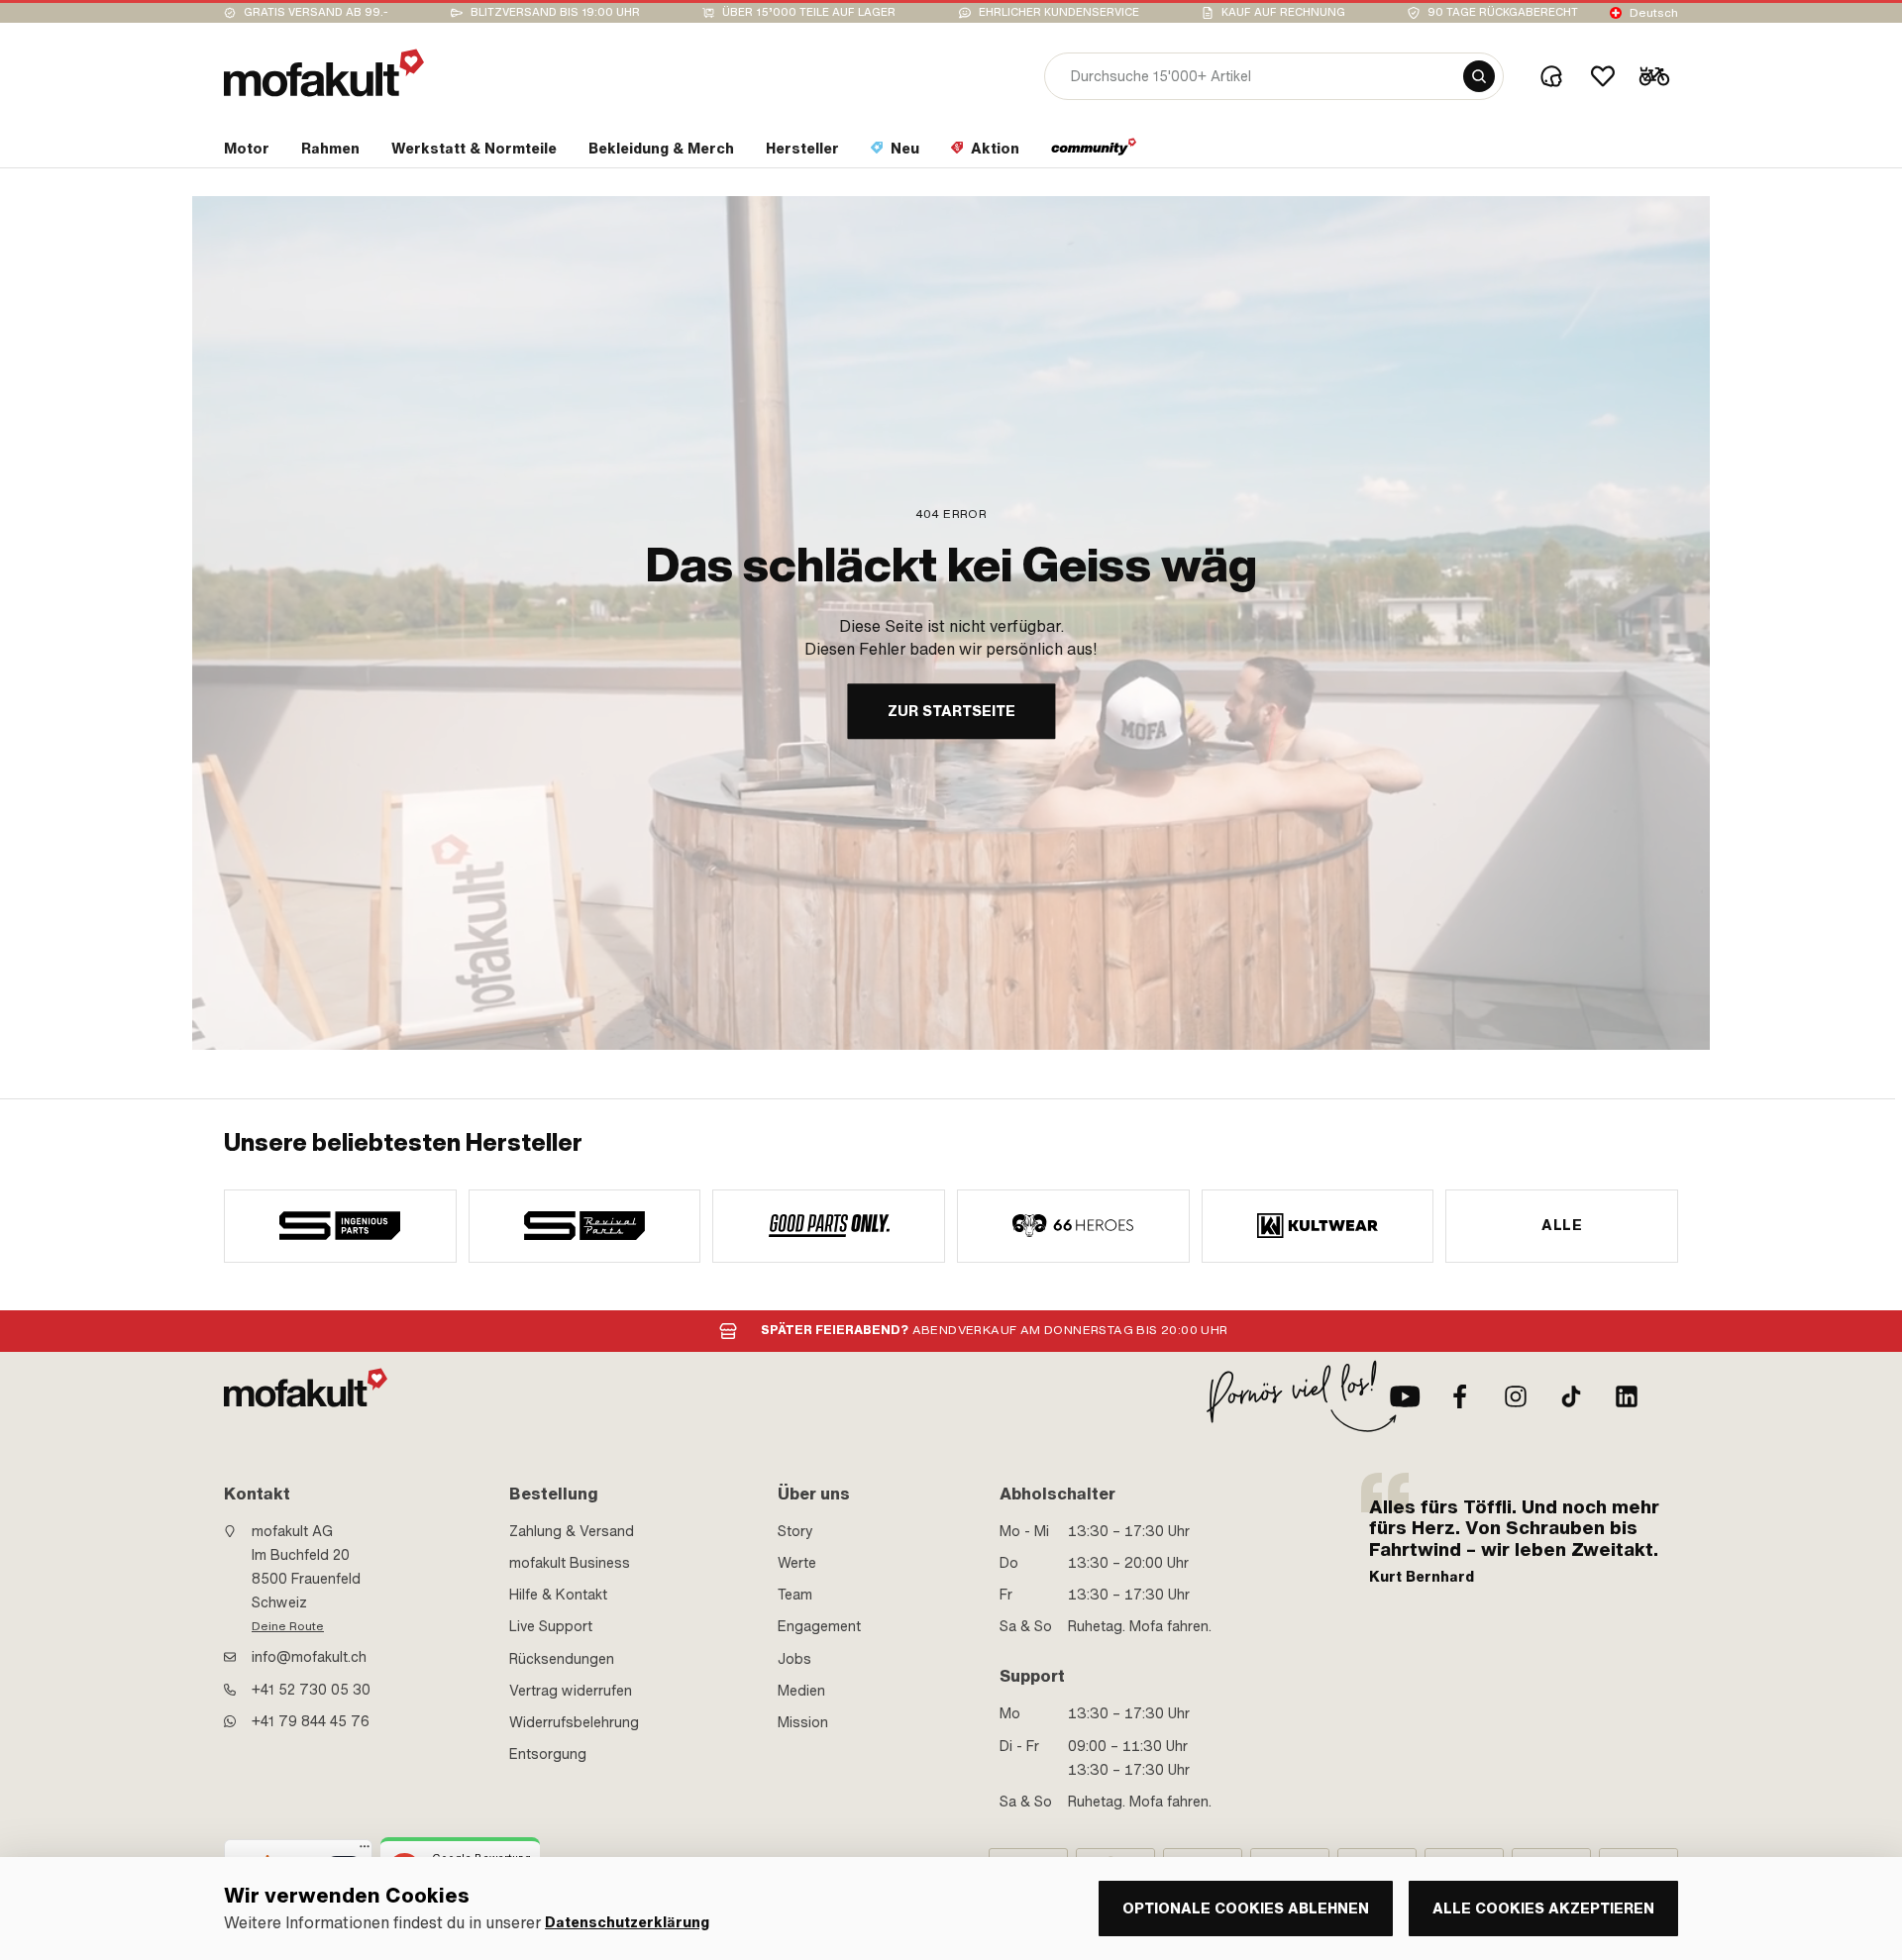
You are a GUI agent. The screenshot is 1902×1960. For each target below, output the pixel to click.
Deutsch (1654, 13)
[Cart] (1654, 76)
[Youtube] (1405, 1396)
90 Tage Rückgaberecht (1503, 12)
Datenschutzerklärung (627, 1923)
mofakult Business (570, 1563)
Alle (1562, 1225)
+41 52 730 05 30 (311, 1690)
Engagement (819, 1626)
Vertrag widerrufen (571, 1691)
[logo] (324, 73)
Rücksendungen (562, 1659)
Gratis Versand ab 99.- (316, 12)
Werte (797, 1563)
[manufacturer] (340, 1226)
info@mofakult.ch (309, 1657)
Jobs (794, 1659)
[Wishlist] (1603, 76)
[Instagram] (1516, 1396)
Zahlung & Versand (572, 1531)
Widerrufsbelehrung (574, 1722)
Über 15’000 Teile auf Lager (809, 12)
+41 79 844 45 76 (311, 1721)
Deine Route (288, 1626)
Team (795, 1595)
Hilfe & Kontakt (558, 1595)
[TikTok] (1571, 1396)
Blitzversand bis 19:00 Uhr (555, 12)
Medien (801, 1691)
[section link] (1094, 153)
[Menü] (365, 1851)
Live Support (551, 1626)
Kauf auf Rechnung (1283, 12)
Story (795, 1531)
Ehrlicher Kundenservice (1059, 12)
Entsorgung (548, 1754)
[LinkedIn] (1627, 1396)
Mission (803, 1722)
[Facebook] (1460, 1396)
